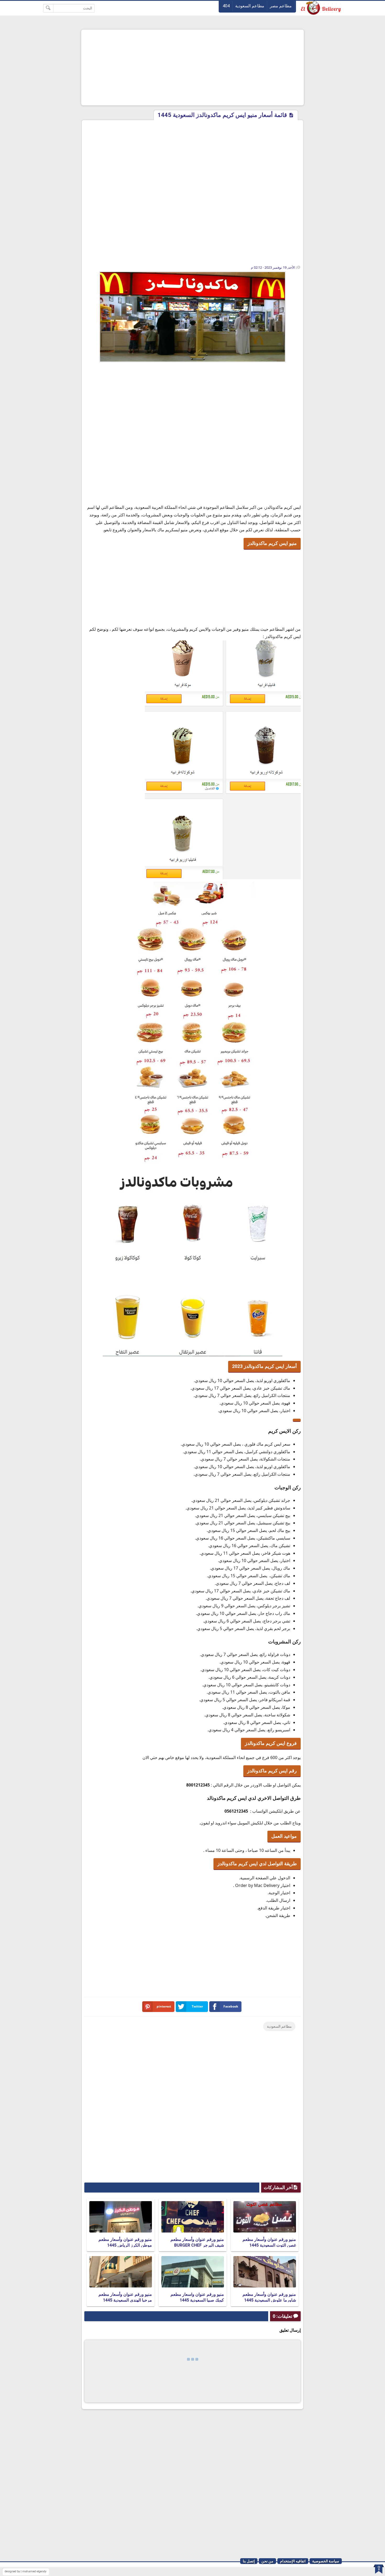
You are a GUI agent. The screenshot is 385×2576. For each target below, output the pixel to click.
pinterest (164, 2006)
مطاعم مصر (281, 6)
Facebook (231, 2006)
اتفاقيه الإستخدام (293, 2561)
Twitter (197, 2006)
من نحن (267, 2561)
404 (226, 6)
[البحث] (48, 8)
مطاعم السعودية (250, 6)
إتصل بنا (249, 2561)
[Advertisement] (192, 67)
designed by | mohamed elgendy (26, 2571)
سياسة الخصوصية (326, 2561)
